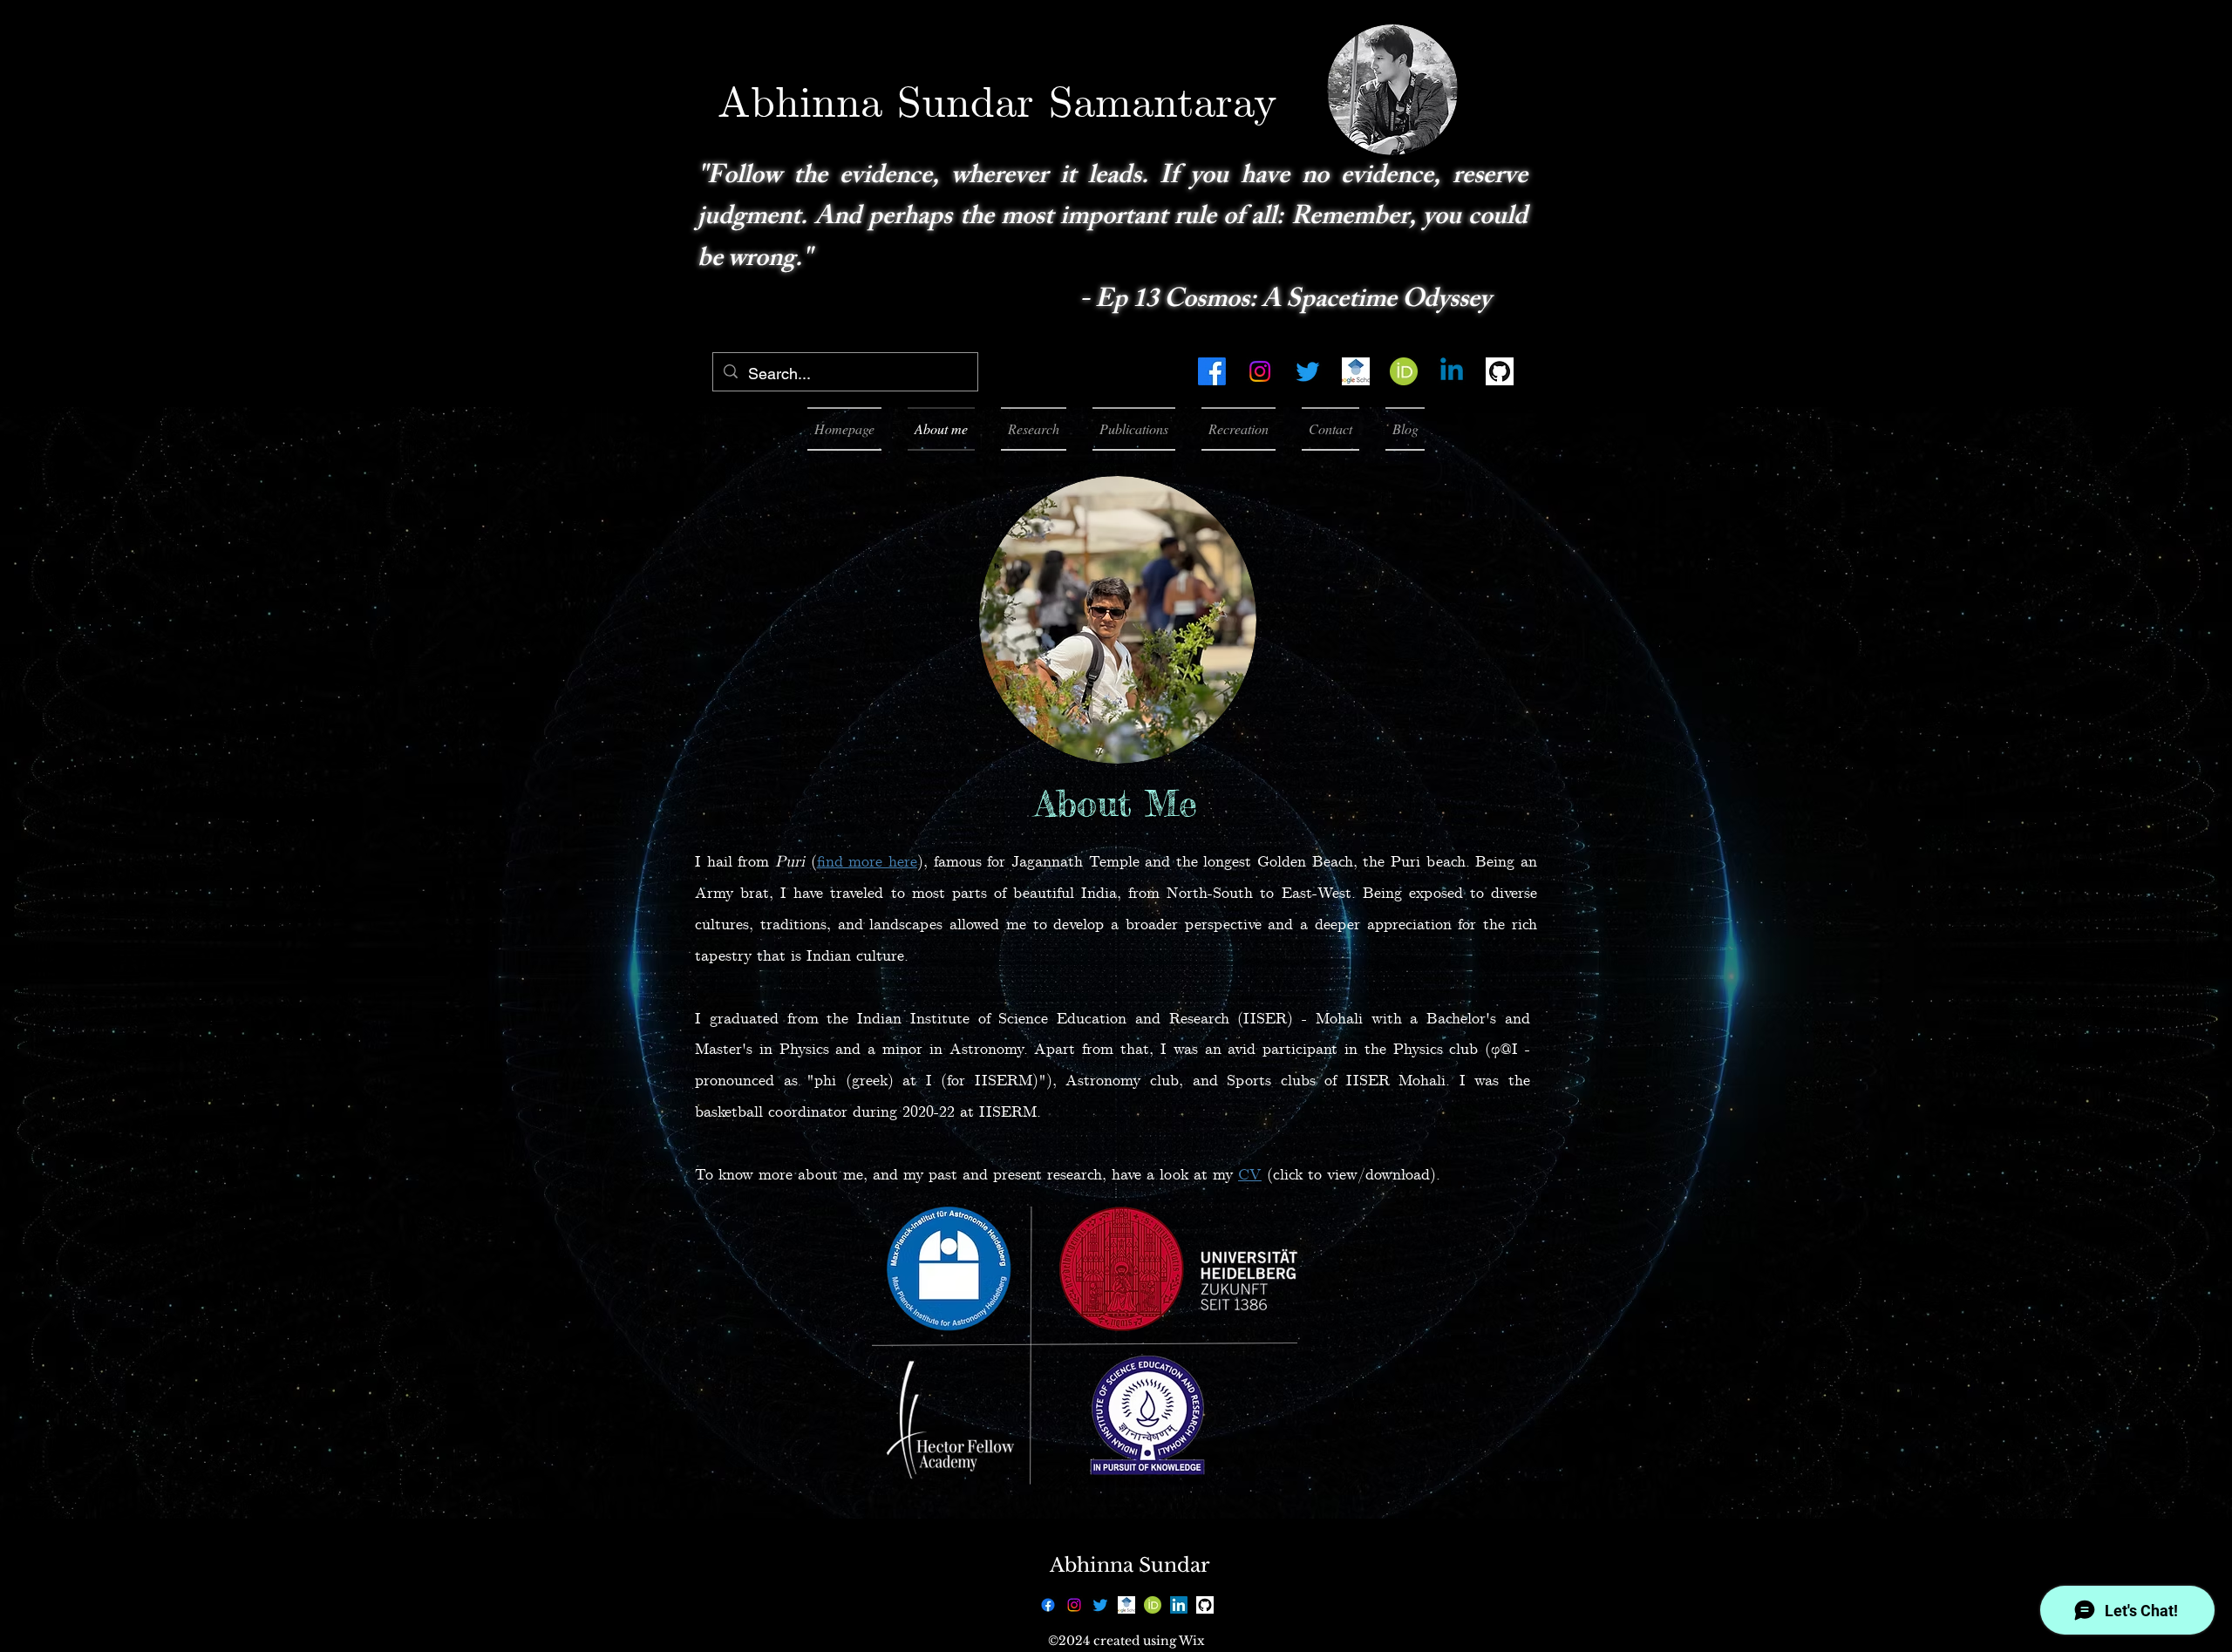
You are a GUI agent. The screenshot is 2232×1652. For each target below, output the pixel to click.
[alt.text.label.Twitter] (1308, 371)
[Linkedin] (1452, 371)
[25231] (1500, 371)
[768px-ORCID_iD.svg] (1404, 371)
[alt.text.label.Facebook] (1212, 371)
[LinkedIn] (1179, 1605)
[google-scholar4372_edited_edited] (1356, 371)
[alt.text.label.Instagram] (1260, 371)
